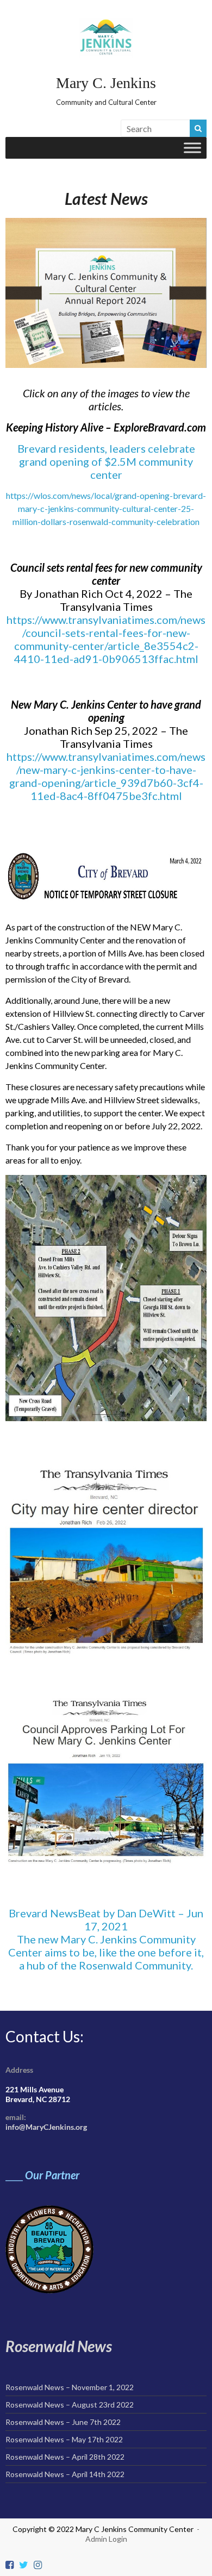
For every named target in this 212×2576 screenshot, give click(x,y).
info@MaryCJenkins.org (46, 2127)
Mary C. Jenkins (106, 83)
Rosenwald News (59, 2346)
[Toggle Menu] (192, 148)
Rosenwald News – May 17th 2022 (64, 2439)
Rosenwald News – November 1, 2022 (70, 2387)
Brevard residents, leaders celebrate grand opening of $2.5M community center (106, 461)
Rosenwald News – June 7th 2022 (63, 2422)
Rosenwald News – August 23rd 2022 (70, 2405)
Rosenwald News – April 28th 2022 (65, 2457)
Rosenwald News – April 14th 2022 (65, 2474)
